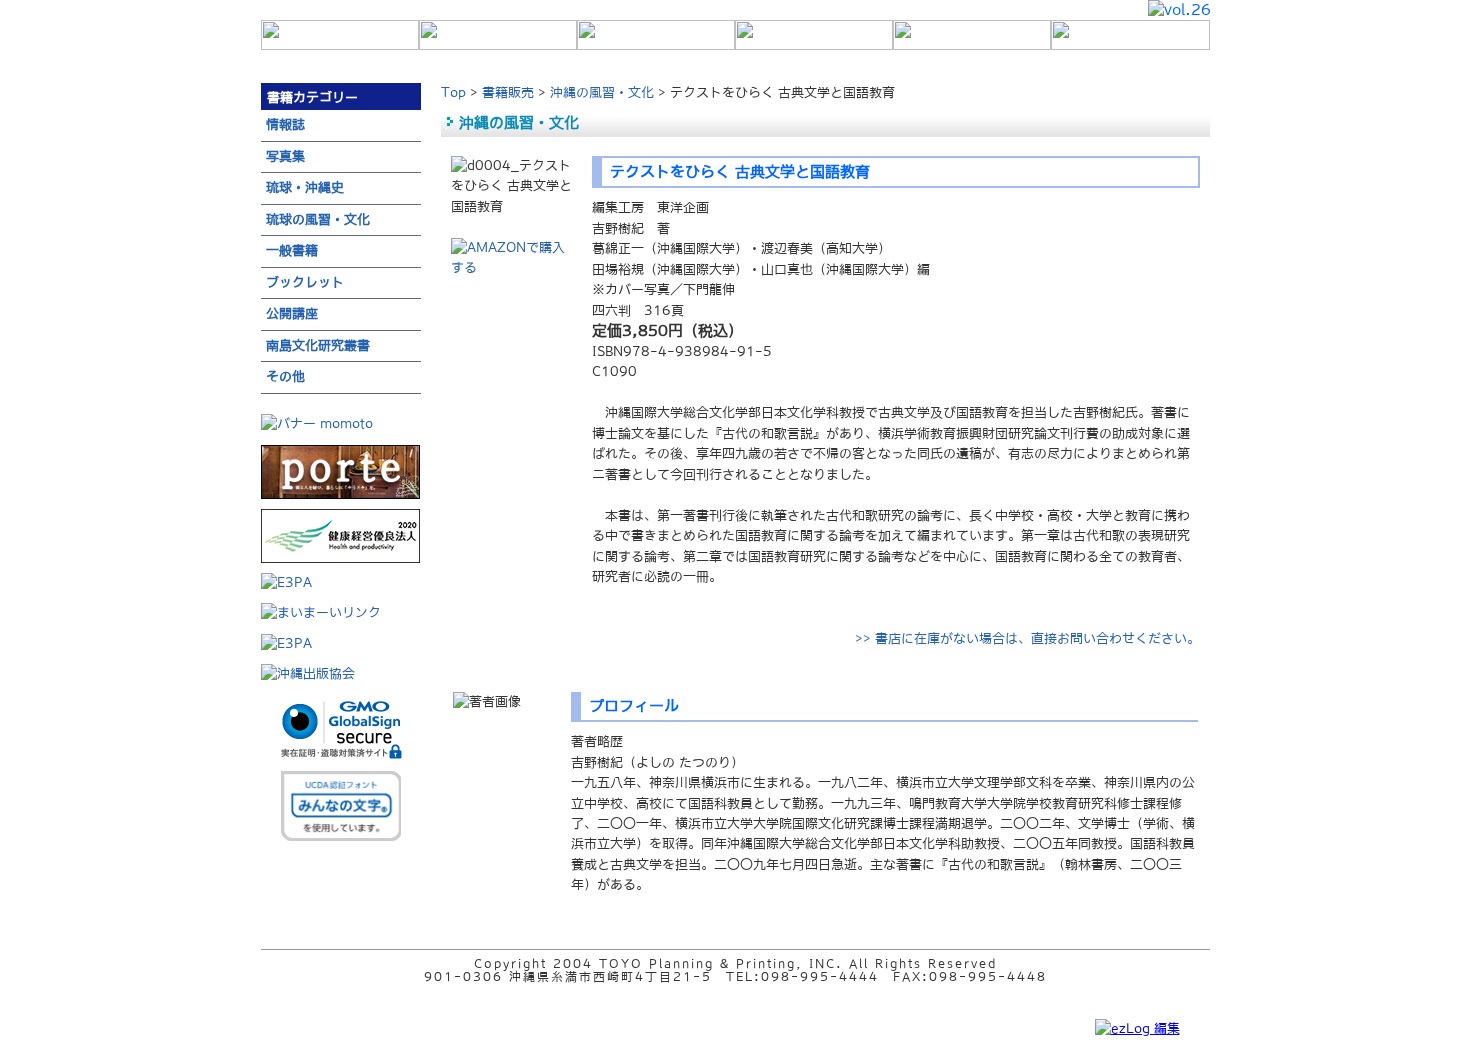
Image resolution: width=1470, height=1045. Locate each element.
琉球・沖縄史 (305, 187)
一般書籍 (292, 250)
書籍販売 (508, 92)
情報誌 (285, 124)
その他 (285, 376)
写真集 (285, 156)
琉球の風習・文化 (318, 219)
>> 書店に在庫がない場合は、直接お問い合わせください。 (1027, 638)
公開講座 (292, 313)
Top (453, 92)
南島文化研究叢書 (318, 345)
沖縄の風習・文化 (602, 92)
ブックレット (305, 282)
